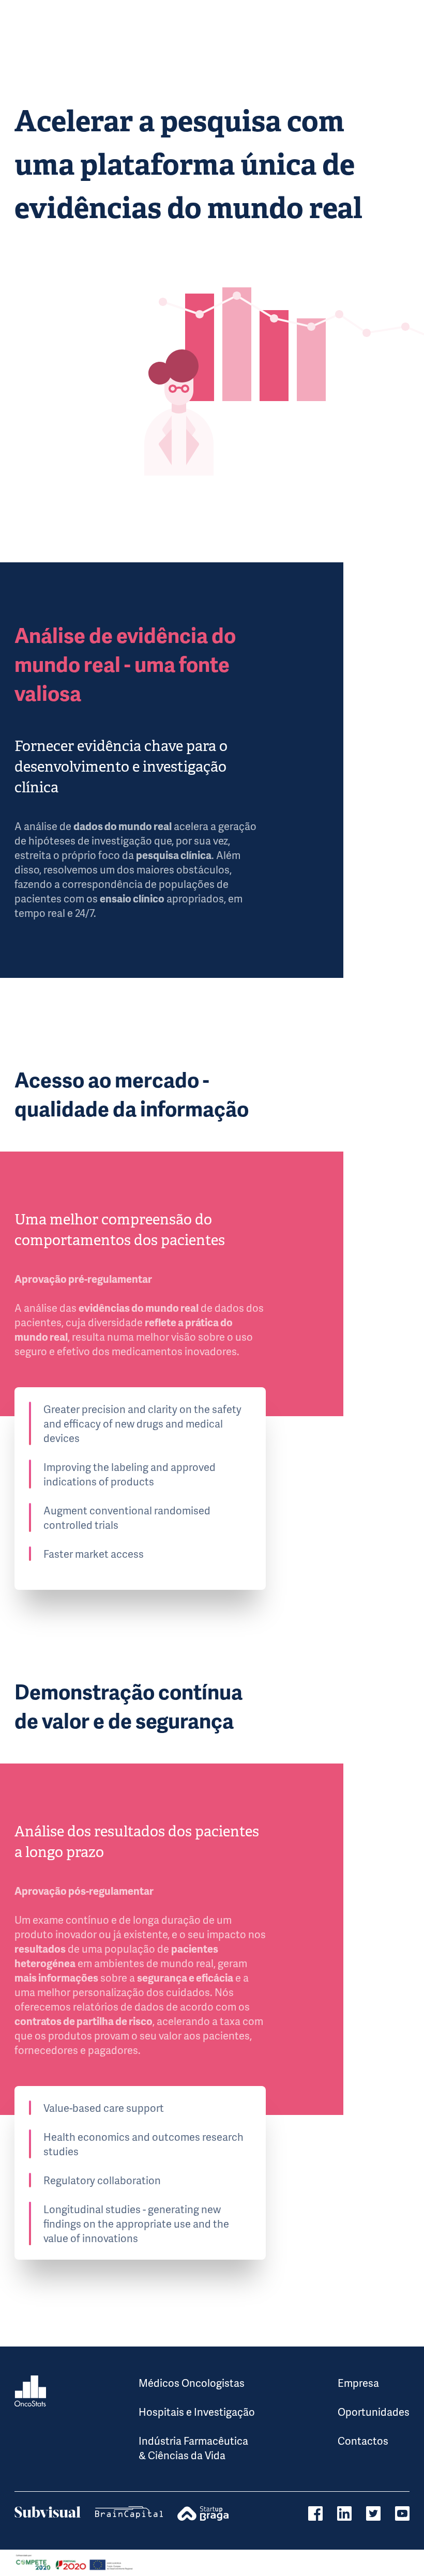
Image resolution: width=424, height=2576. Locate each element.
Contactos (363, 2441)
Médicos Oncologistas (192, 2383)
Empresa (358, 2383)
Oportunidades (374, 2412)
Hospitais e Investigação (197, 2412)
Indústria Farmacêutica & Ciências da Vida (193, 2448)
